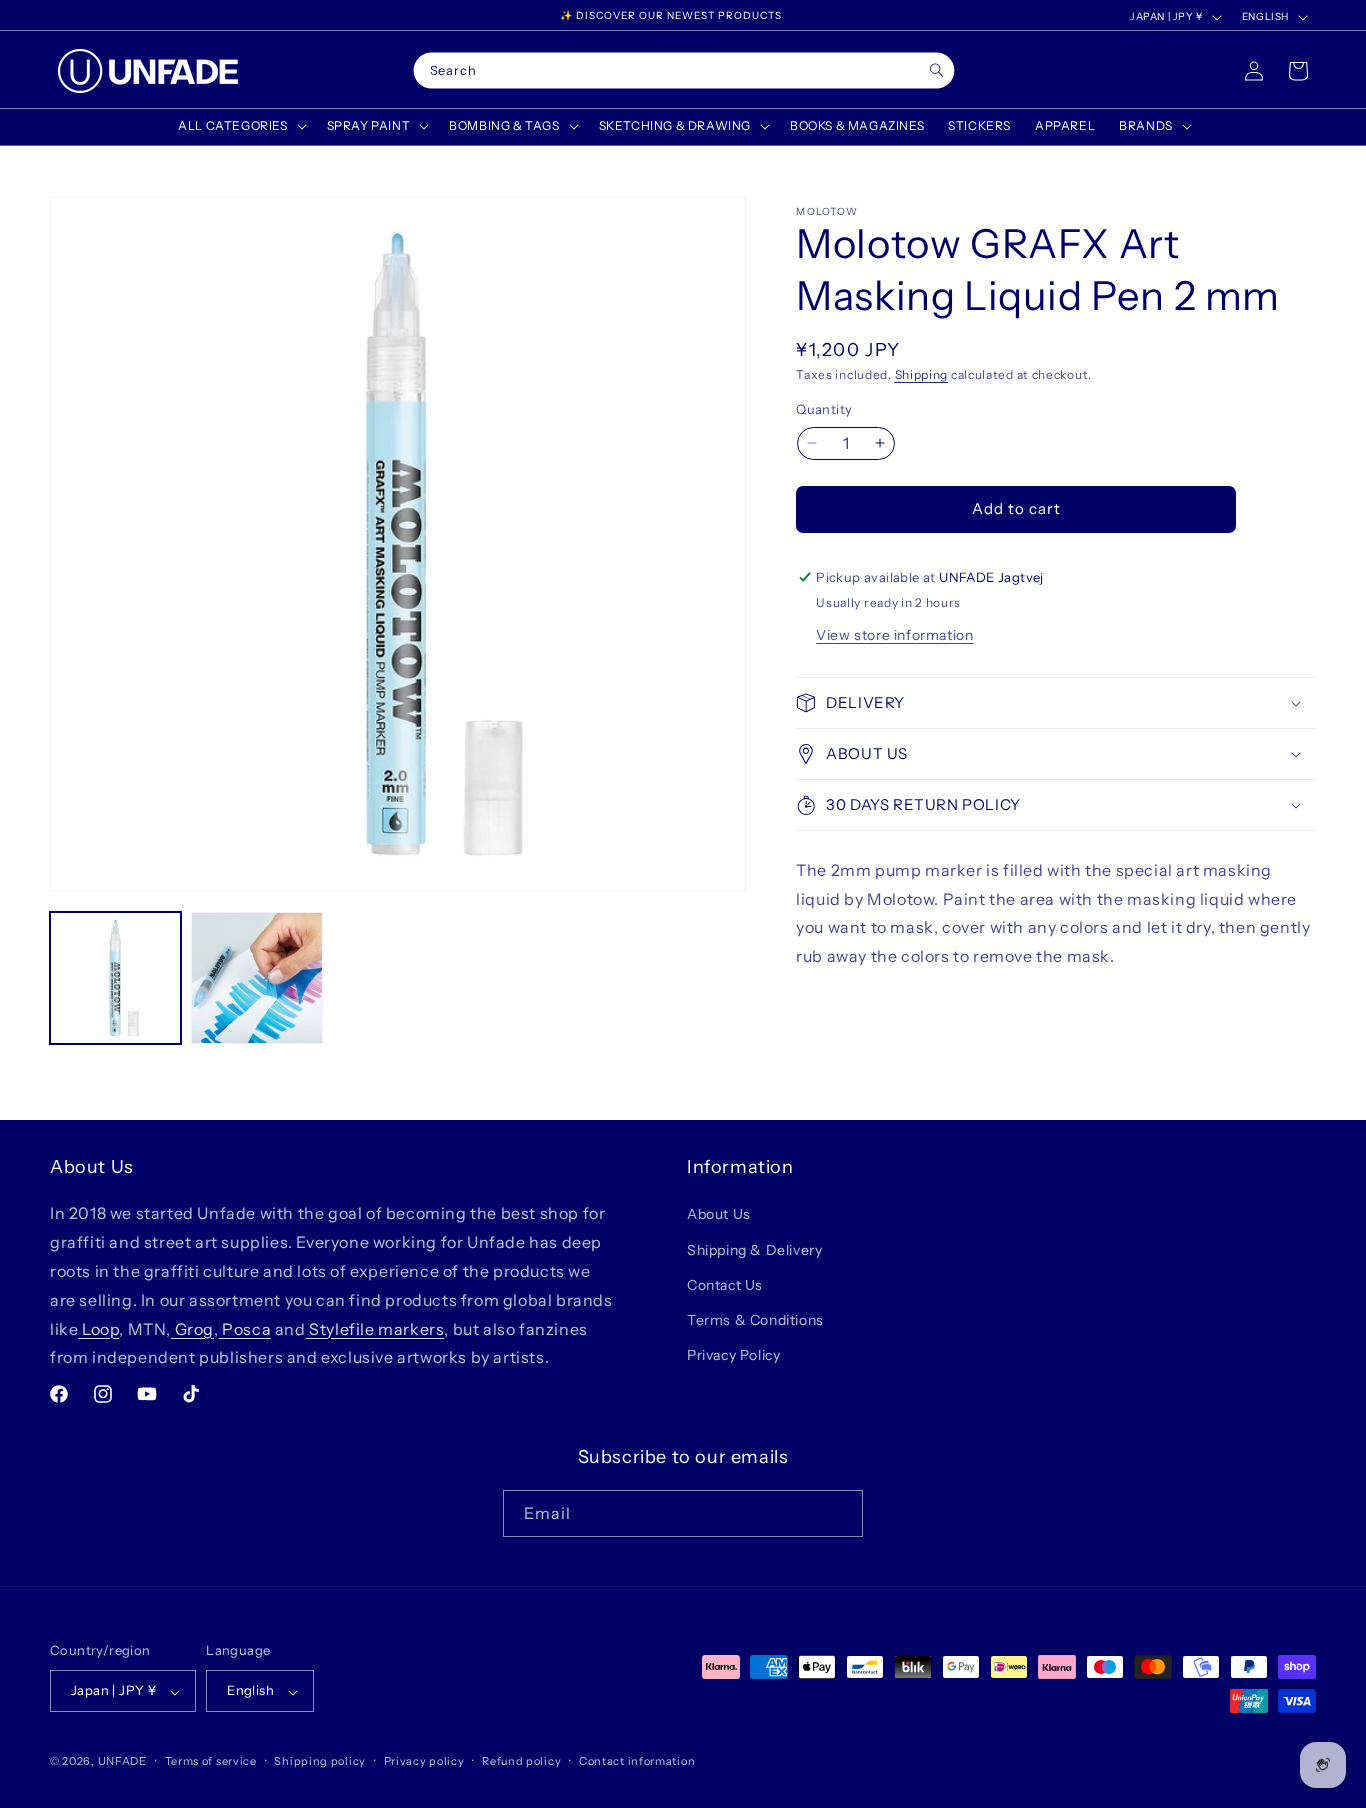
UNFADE (122, 1762)
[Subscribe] (840, 1512)
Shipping (922, 374)
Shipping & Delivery (754, 1249)
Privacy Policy (733, 1355)
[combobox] (684, 71)
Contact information (637, 1761)
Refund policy (521, 1761)
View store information (894, 635)
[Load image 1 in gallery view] (115, 977)
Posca (245, 1328)
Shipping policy (320, 1761)
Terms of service (211, 1761)
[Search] (936, 70)
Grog (192, 1328)
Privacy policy (424, 1761)
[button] (240, 126)
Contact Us (725, 1284)
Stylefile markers (375, 1328)
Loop (98, 1328)
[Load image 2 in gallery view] (256, 977)
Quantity (824, 409)
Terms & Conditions (755, 1320)
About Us (719, 1214)
